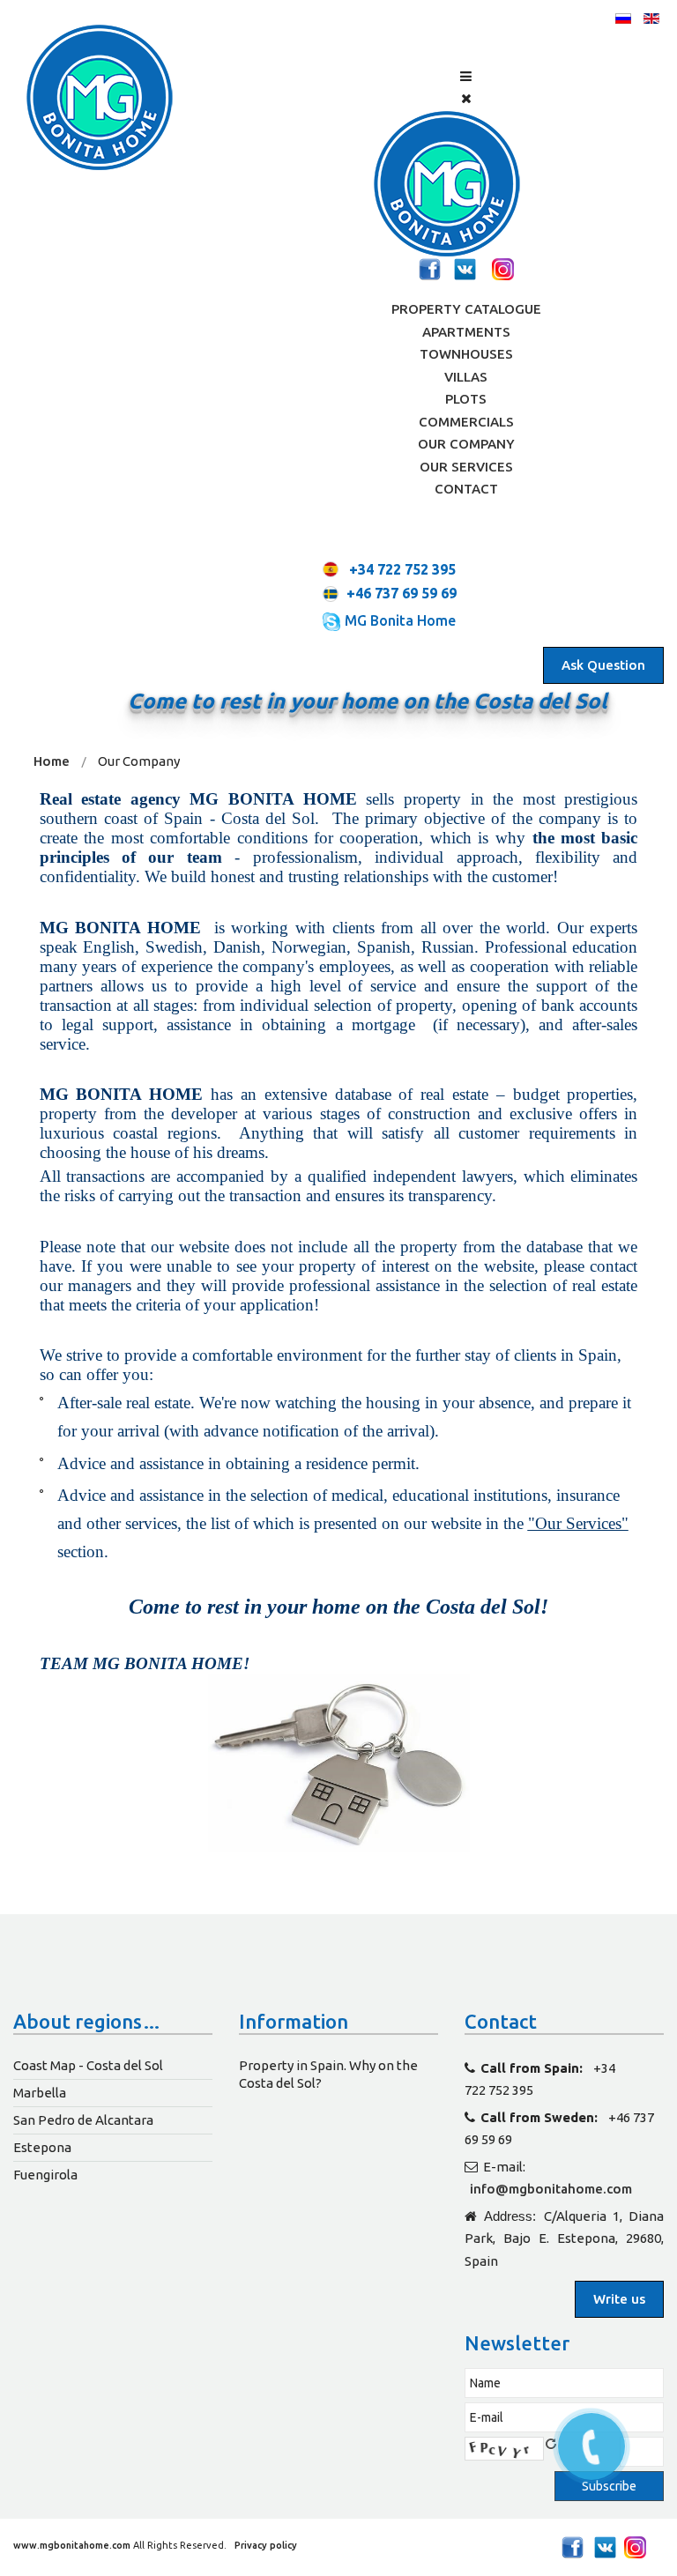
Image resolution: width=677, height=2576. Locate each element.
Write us (619, 2299)
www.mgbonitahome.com (72, 2545)
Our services (466, 467)
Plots (466, 399)
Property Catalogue (466, 309)
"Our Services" (578, 1523)
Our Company (466, 444)
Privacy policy (264, 2545)
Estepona (42, 2147)
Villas (466, 377)
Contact (466, 489)
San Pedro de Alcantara (83, 2120)
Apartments (466, 332)
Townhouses (466, 354)
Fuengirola (45, 2175)
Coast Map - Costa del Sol (88, 2065)
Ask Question (603, 665)
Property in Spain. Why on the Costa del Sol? (328, 2074)
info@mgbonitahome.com (551, 2189)
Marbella (40, 2093)
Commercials (466, 422)
